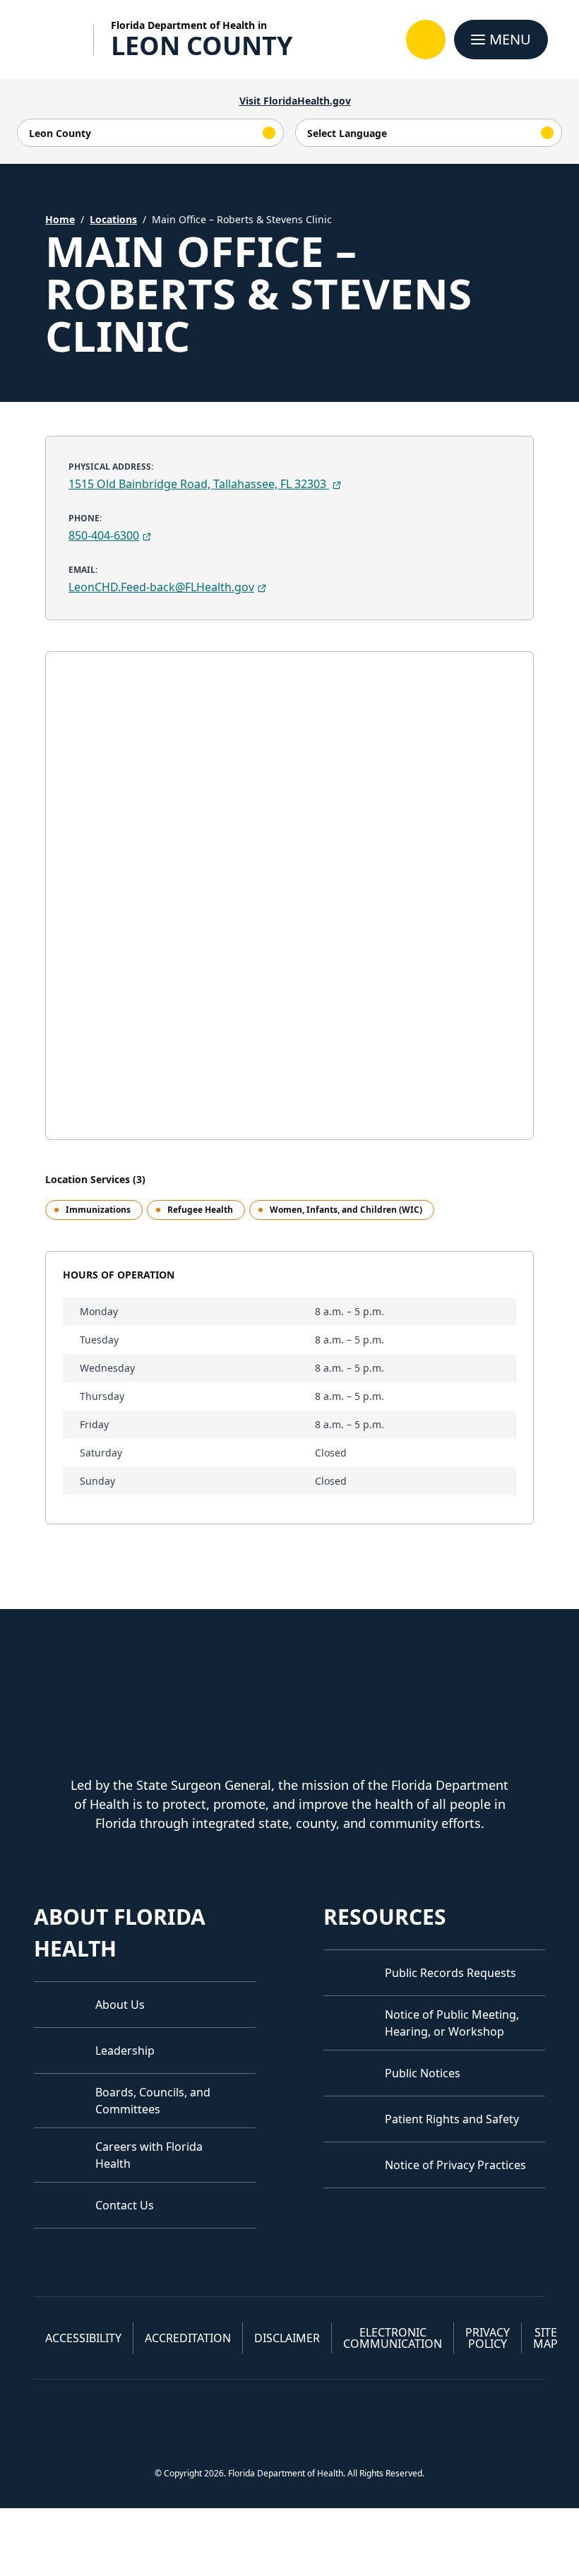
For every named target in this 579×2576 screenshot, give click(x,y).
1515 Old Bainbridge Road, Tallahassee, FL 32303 (199, 484)
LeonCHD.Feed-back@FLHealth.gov (161, 587)
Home (60, 219)
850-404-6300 (104, 535)
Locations (113, 219)
